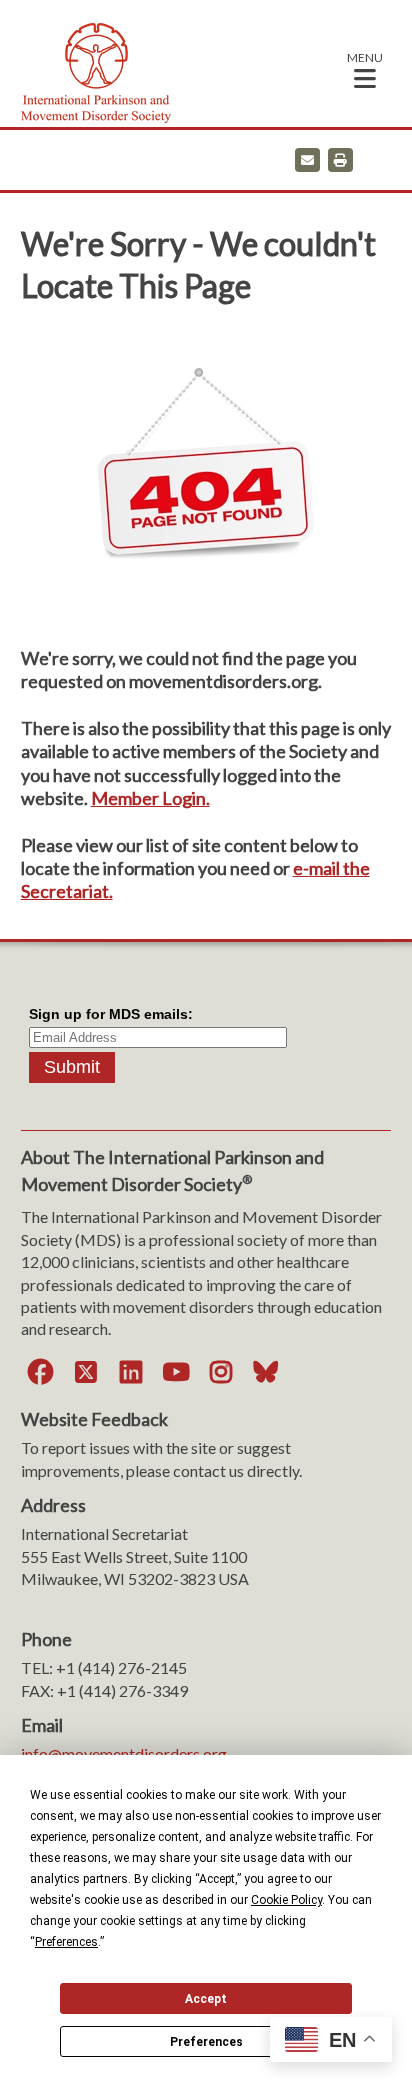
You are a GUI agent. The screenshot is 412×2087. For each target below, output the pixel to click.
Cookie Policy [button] (286, 1900)
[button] (365, 69)
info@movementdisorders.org (124, 1753)
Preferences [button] (66, 1942)
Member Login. (150, 798)
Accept (206, 1999)
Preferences (206, 2042)
